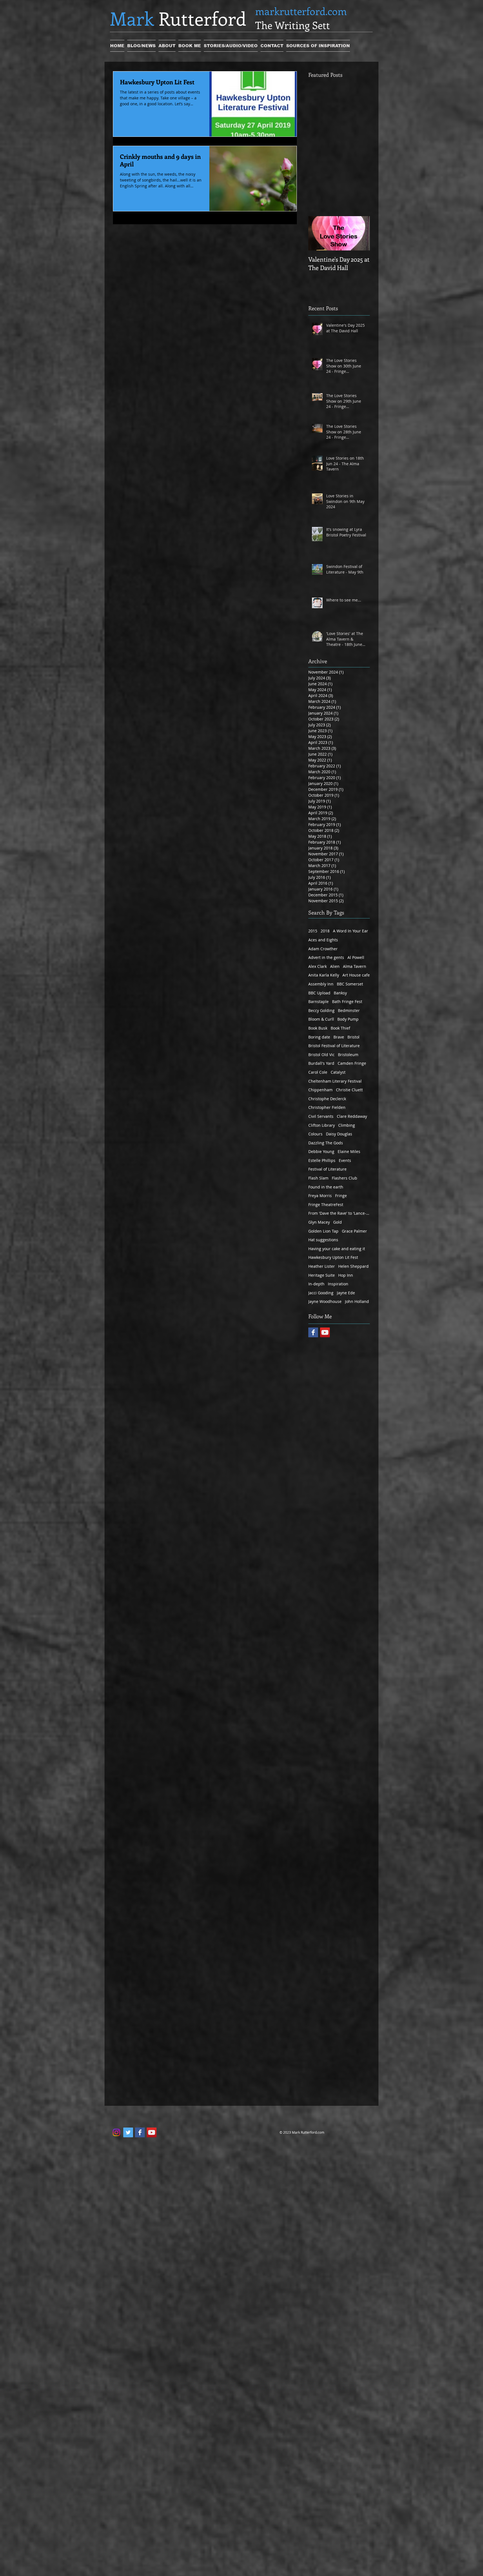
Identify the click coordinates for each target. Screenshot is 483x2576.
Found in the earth (326, 1187)
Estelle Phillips (322, 1160)
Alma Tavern (355, 966)
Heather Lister (322, 1266)
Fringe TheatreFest (326, 1205)
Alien (335, 966)
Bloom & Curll (321, 1019)
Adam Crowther (323, 949)
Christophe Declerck (327, 1099)
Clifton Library (322, 1125)
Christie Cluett (349, 1090)
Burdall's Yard (321, 1063)
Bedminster (349, 1010)
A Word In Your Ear (351, 931)
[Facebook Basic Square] (313, 1332)
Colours (315, 1134)
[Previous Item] (317, 233)
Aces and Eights (323, 940)
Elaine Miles (349, 1151)
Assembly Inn (321, 984)
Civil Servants (321, 1116)
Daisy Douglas (339, 1134)
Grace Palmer (354, 1231)
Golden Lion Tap (323, 1231)
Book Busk (318, 1028)
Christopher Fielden (327, 1107)
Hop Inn (346, 1275)
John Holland (357, 1301)
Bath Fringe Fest (347, 1001)
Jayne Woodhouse (325, 1301)
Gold (338, 1222)
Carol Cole (318, 1072)
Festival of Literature (327, 1169)
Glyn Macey (319, 1222)
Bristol (353, 1037)
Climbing (347, 1125)
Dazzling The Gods (326, 1143)
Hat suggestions (323, 1240)
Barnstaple (319, 1001)
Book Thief (340, 1028)
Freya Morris (320, 1196)
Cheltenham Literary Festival (335, 1081)
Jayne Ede (346, 1293)
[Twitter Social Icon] (128, 2132)
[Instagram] (116, 2132)
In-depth (316, 1284)
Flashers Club (345, 1178)
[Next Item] (361, 233)
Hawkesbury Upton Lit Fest (333, 1257)
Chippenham (320, 1090)
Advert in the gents (326, 957)
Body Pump (348, 1019)
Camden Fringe (352, 1063)
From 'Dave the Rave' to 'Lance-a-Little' (339, 1213)
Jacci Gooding (321, 1293)
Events (345, 1160)
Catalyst (338, 1072)
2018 (325, 931)
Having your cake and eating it (337, 1249)
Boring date (319, 1037)
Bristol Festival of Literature (334, 1046)
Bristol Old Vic (321, 1055)
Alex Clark (318, 966)
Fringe (341, 1196)
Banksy (340, 993)
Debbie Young (321, 1151)
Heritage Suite (322, 1275)
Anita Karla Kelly (324, 975)
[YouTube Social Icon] (325, 1332)
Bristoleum (348, 1055)
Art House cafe (356, 975)
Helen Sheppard (353, 1266)
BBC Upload (319, 993)
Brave (339, 1037)
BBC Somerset (350, 984)
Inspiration (338, 1284)
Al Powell (356, 957)
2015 (313, 931)
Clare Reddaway (352, 1116)
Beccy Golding (321, 1010)
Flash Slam (318, 1178)
